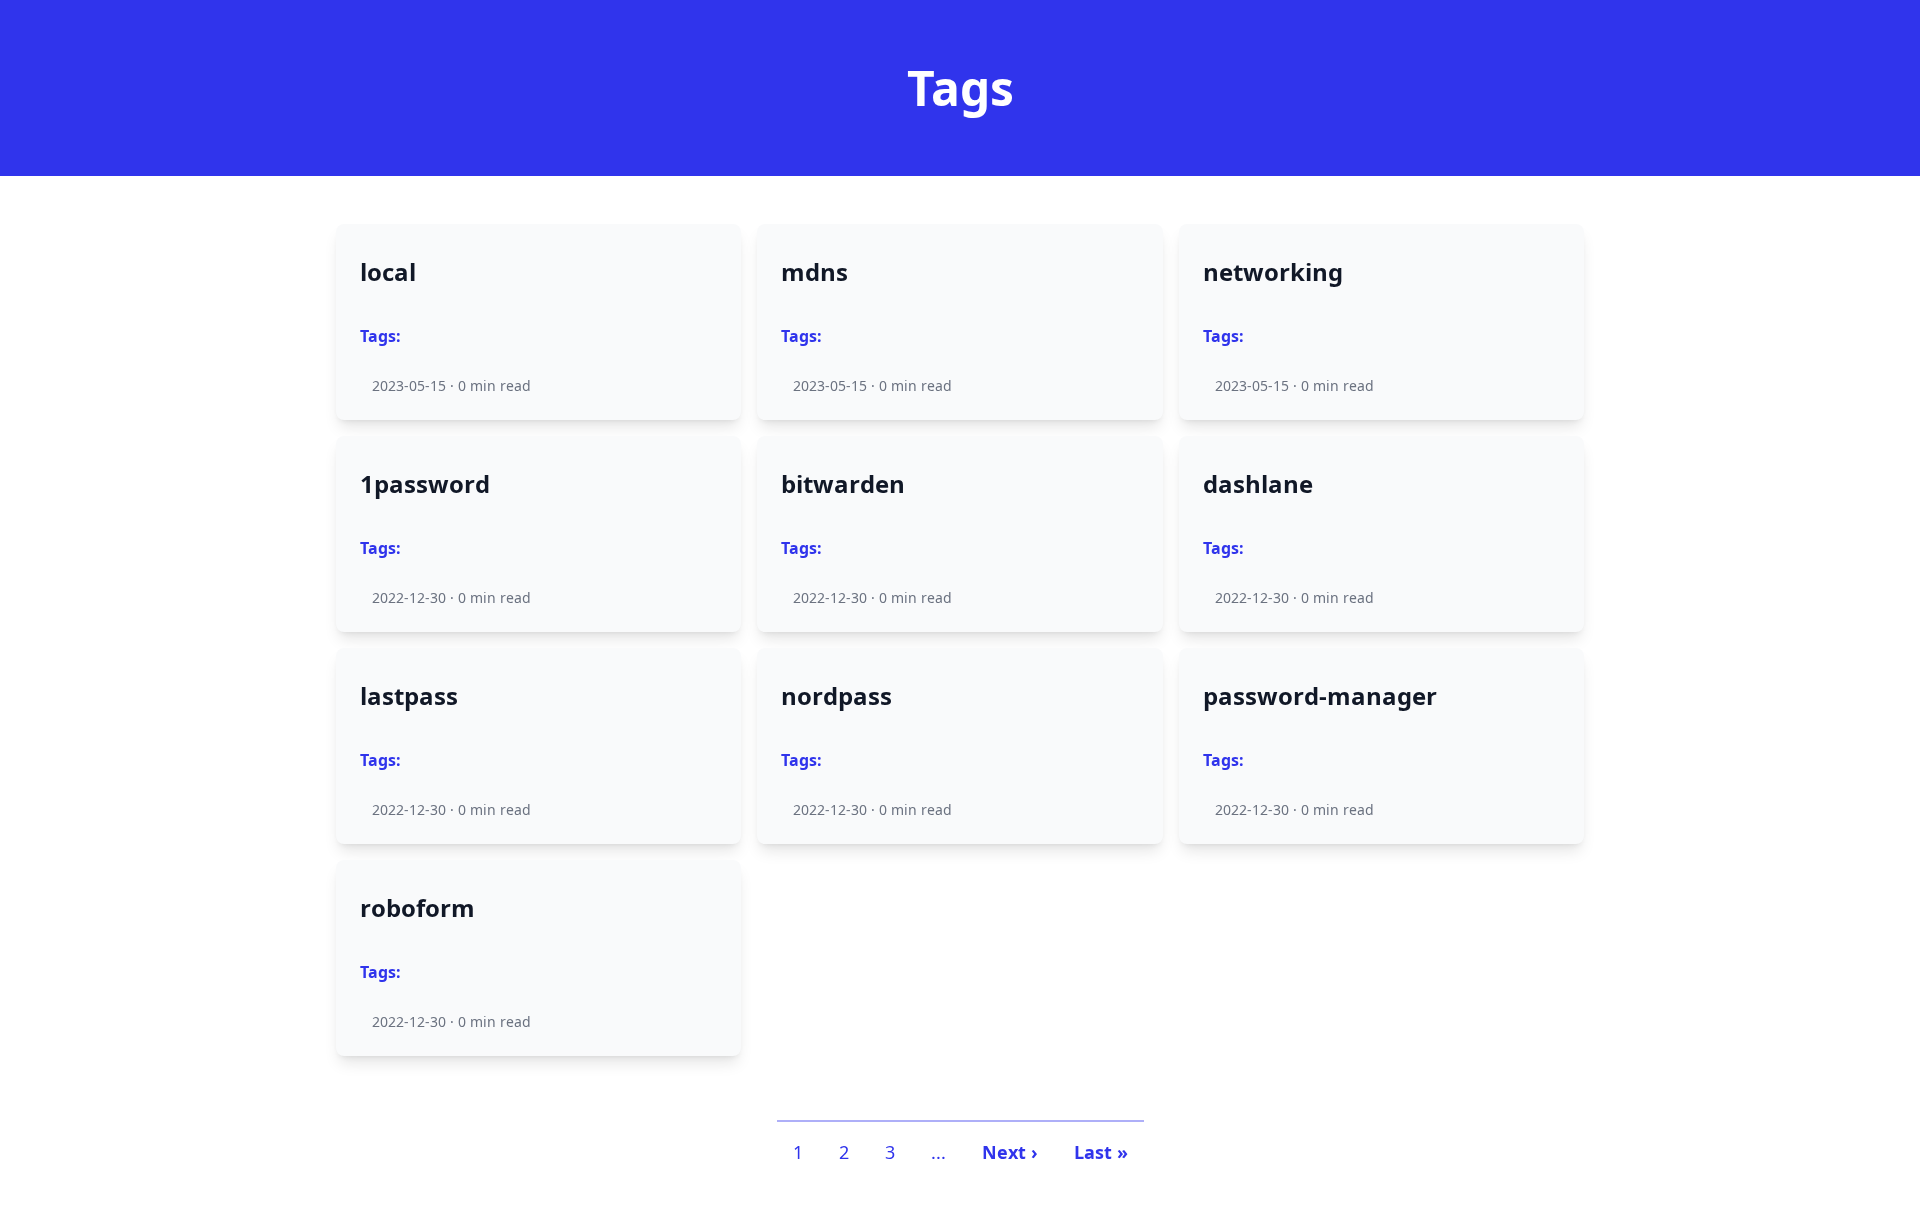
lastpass (409, 696)
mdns (814, 272)
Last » (1101, 1152)
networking (1273, 272)
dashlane (1258, 484)
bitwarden (843, 484)
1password (425, 484)
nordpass (836, 696)
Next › (1010, 1152)
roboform (417, 908)
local (388, 272)
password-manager (1320, 696)
